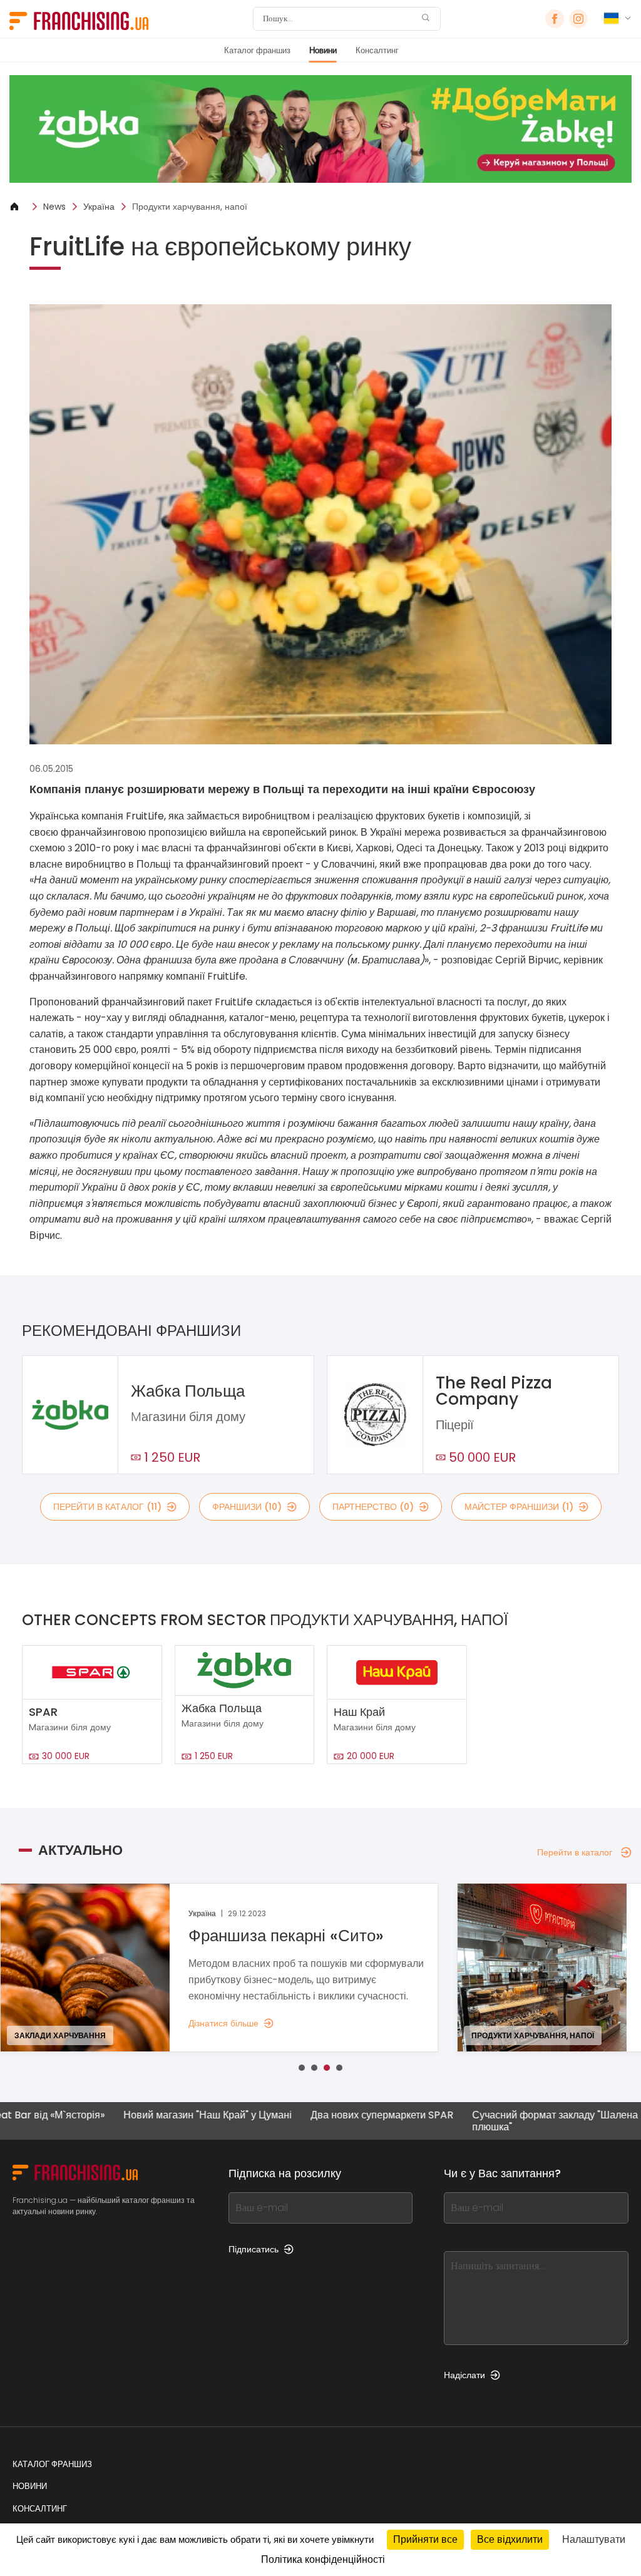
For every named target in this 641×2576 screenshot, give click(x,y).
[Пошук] (426, 19)
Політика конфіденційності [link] (323, 2559)
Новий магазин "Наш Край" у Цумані (139, 2116)
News (54, 207)
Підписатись (254, 2249)
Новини (323, 50)
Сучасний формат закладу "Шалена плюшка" (486, 2121)
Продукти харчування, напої (190, 207)
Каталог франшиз (257, 50)
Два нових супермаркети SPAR (313, 2116)
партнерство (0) (373, 1507)
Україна (99, 207)
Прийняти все (425, 2539)
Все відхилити (510, 2539)
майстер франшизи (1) (519, 1507)
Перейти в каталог (575, 1852)
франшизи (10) (247, 1507)
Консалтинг (377, 50)
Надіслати (464, 2375)
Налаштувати (594, 2539)
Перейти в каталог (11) (107, 1507)
